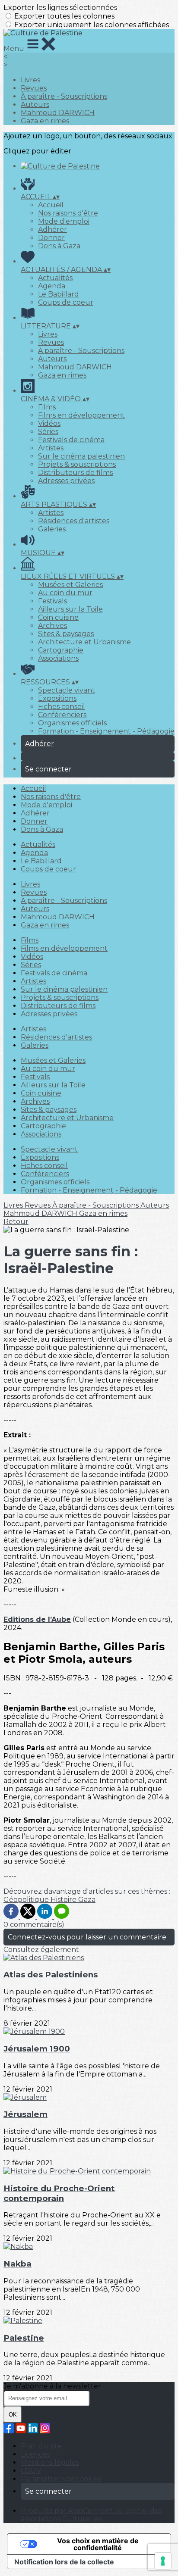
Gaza (87, 1900)
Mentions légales (50, 2462)
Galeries (52, 529)
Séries (48, 432)
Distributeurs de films (75, 473)
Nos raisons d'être (68, 213)
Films (47, 407)
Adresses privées (66, 481)
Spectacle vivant (67, 690)
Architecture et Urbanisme (84, 642)
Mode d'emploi (64, 221)
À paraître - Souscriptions (64, 96)
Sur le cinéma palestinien (81, 456)
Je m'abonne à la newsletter (52, 2386)
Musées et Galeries (70, 585)
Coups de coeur (66, 302)
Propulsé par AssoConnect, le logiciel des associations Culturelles (91, 2515)
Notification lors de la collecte (64, 2562)
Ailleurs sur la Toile (70, 609)
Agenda (52, 286)
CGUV (31, 2471)
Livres (30, 80)
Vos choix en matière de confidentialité (98, 2544)
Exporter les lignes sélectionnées (60, 8)
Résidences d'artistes (74, 521)
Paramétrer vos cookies (61, 2479)
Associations (58, 658)
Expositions (57, 698)
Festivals (52, 601)
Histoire (64, 1900)
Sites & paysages (66, 634)
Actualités (55, 278)
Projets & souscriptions (77, 464)
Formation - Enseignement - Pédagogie (106, 731)
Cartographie (61, 650)
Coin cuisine (58, 617)
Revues (34, 88)
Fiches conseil (62, 707)
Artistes (51, 448)
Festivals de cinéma (71, 440)
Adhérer (52, 229)
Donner (51, 238)
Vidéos (49, 423)
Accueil (51, 205)
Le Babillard (59, 294)
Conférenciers (62, 715)
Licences (35, 2454)
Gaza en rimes (45, 121)
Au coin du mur (65, 593)
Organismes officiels (72, 723)
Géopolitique (27, 1900)
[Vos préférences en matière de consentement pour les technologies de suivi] (163, 2561)
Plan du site (41, 2446)
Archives (52, 626)
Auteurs (35, 105)
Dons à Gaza (59, 246)
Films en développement (81, 415)
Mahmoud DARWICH (58, 113)
